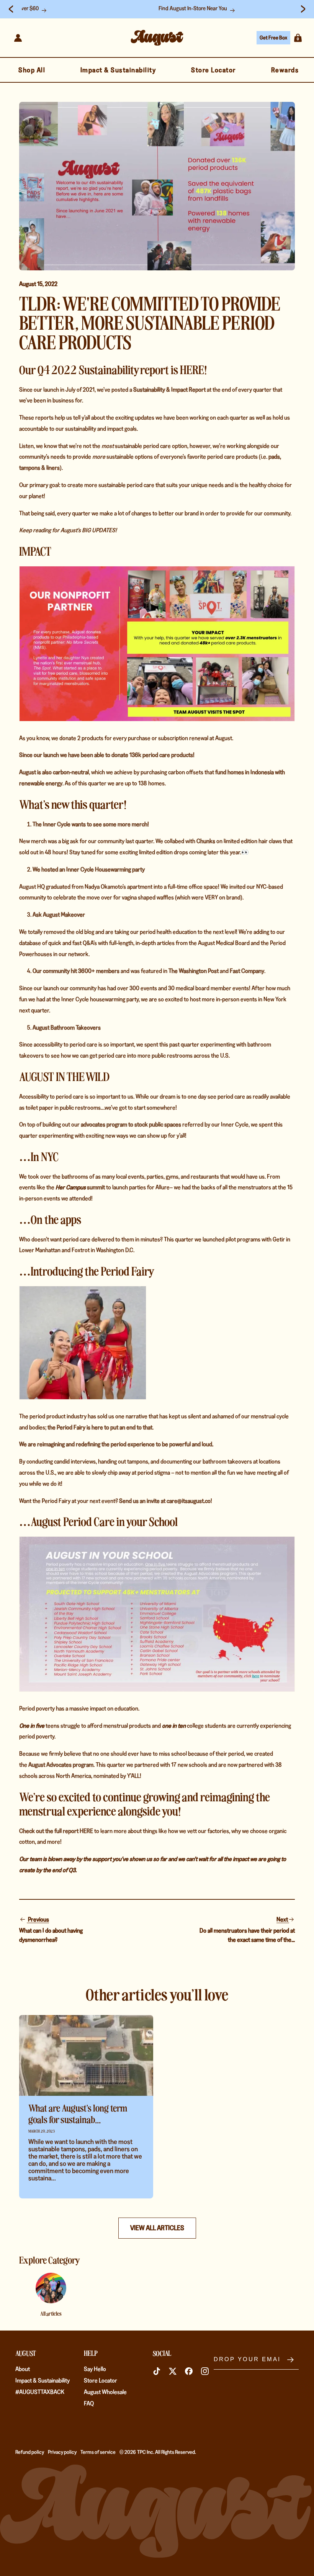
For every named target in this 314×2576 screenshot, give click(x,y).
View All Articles (157, 2228)
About (23, 2369)
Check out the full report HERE (56, 1831)
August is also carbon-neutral (54, 772)
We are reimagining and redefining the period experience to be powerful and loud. (116, 1444)
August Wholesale (105, 2392)
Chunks (206, 841)
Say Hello (95, 2369)
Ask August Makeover (59, 915)
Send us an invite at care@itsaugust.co (165, 1501)
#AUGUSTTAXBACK (40, 2392)
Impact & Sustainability (43, 2381)
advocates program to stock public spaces (131, 1124)
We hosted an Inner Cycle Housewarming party (89, 869)
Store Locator (101, 2381)
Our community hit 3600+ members (76, 971)
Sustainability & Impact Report (169, 390)
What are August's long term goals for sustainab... (78, 2113)
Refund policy (30, 2452)
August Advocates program (61, 1765)
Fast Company (247, 971)
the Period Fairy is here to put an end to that (100, 1427)
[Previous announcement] (11, 9)
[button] (298, 38)
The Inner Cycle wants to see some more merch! (91, 824)
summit (80, 1187)
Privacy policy (62, 2452)
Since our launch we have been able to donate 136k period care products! (107, 755)
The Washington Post (194, 971)
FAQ (89, 2403)
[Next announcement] (303, 9)
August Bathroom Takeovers (67, 1028)
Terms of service (98, 2452)
